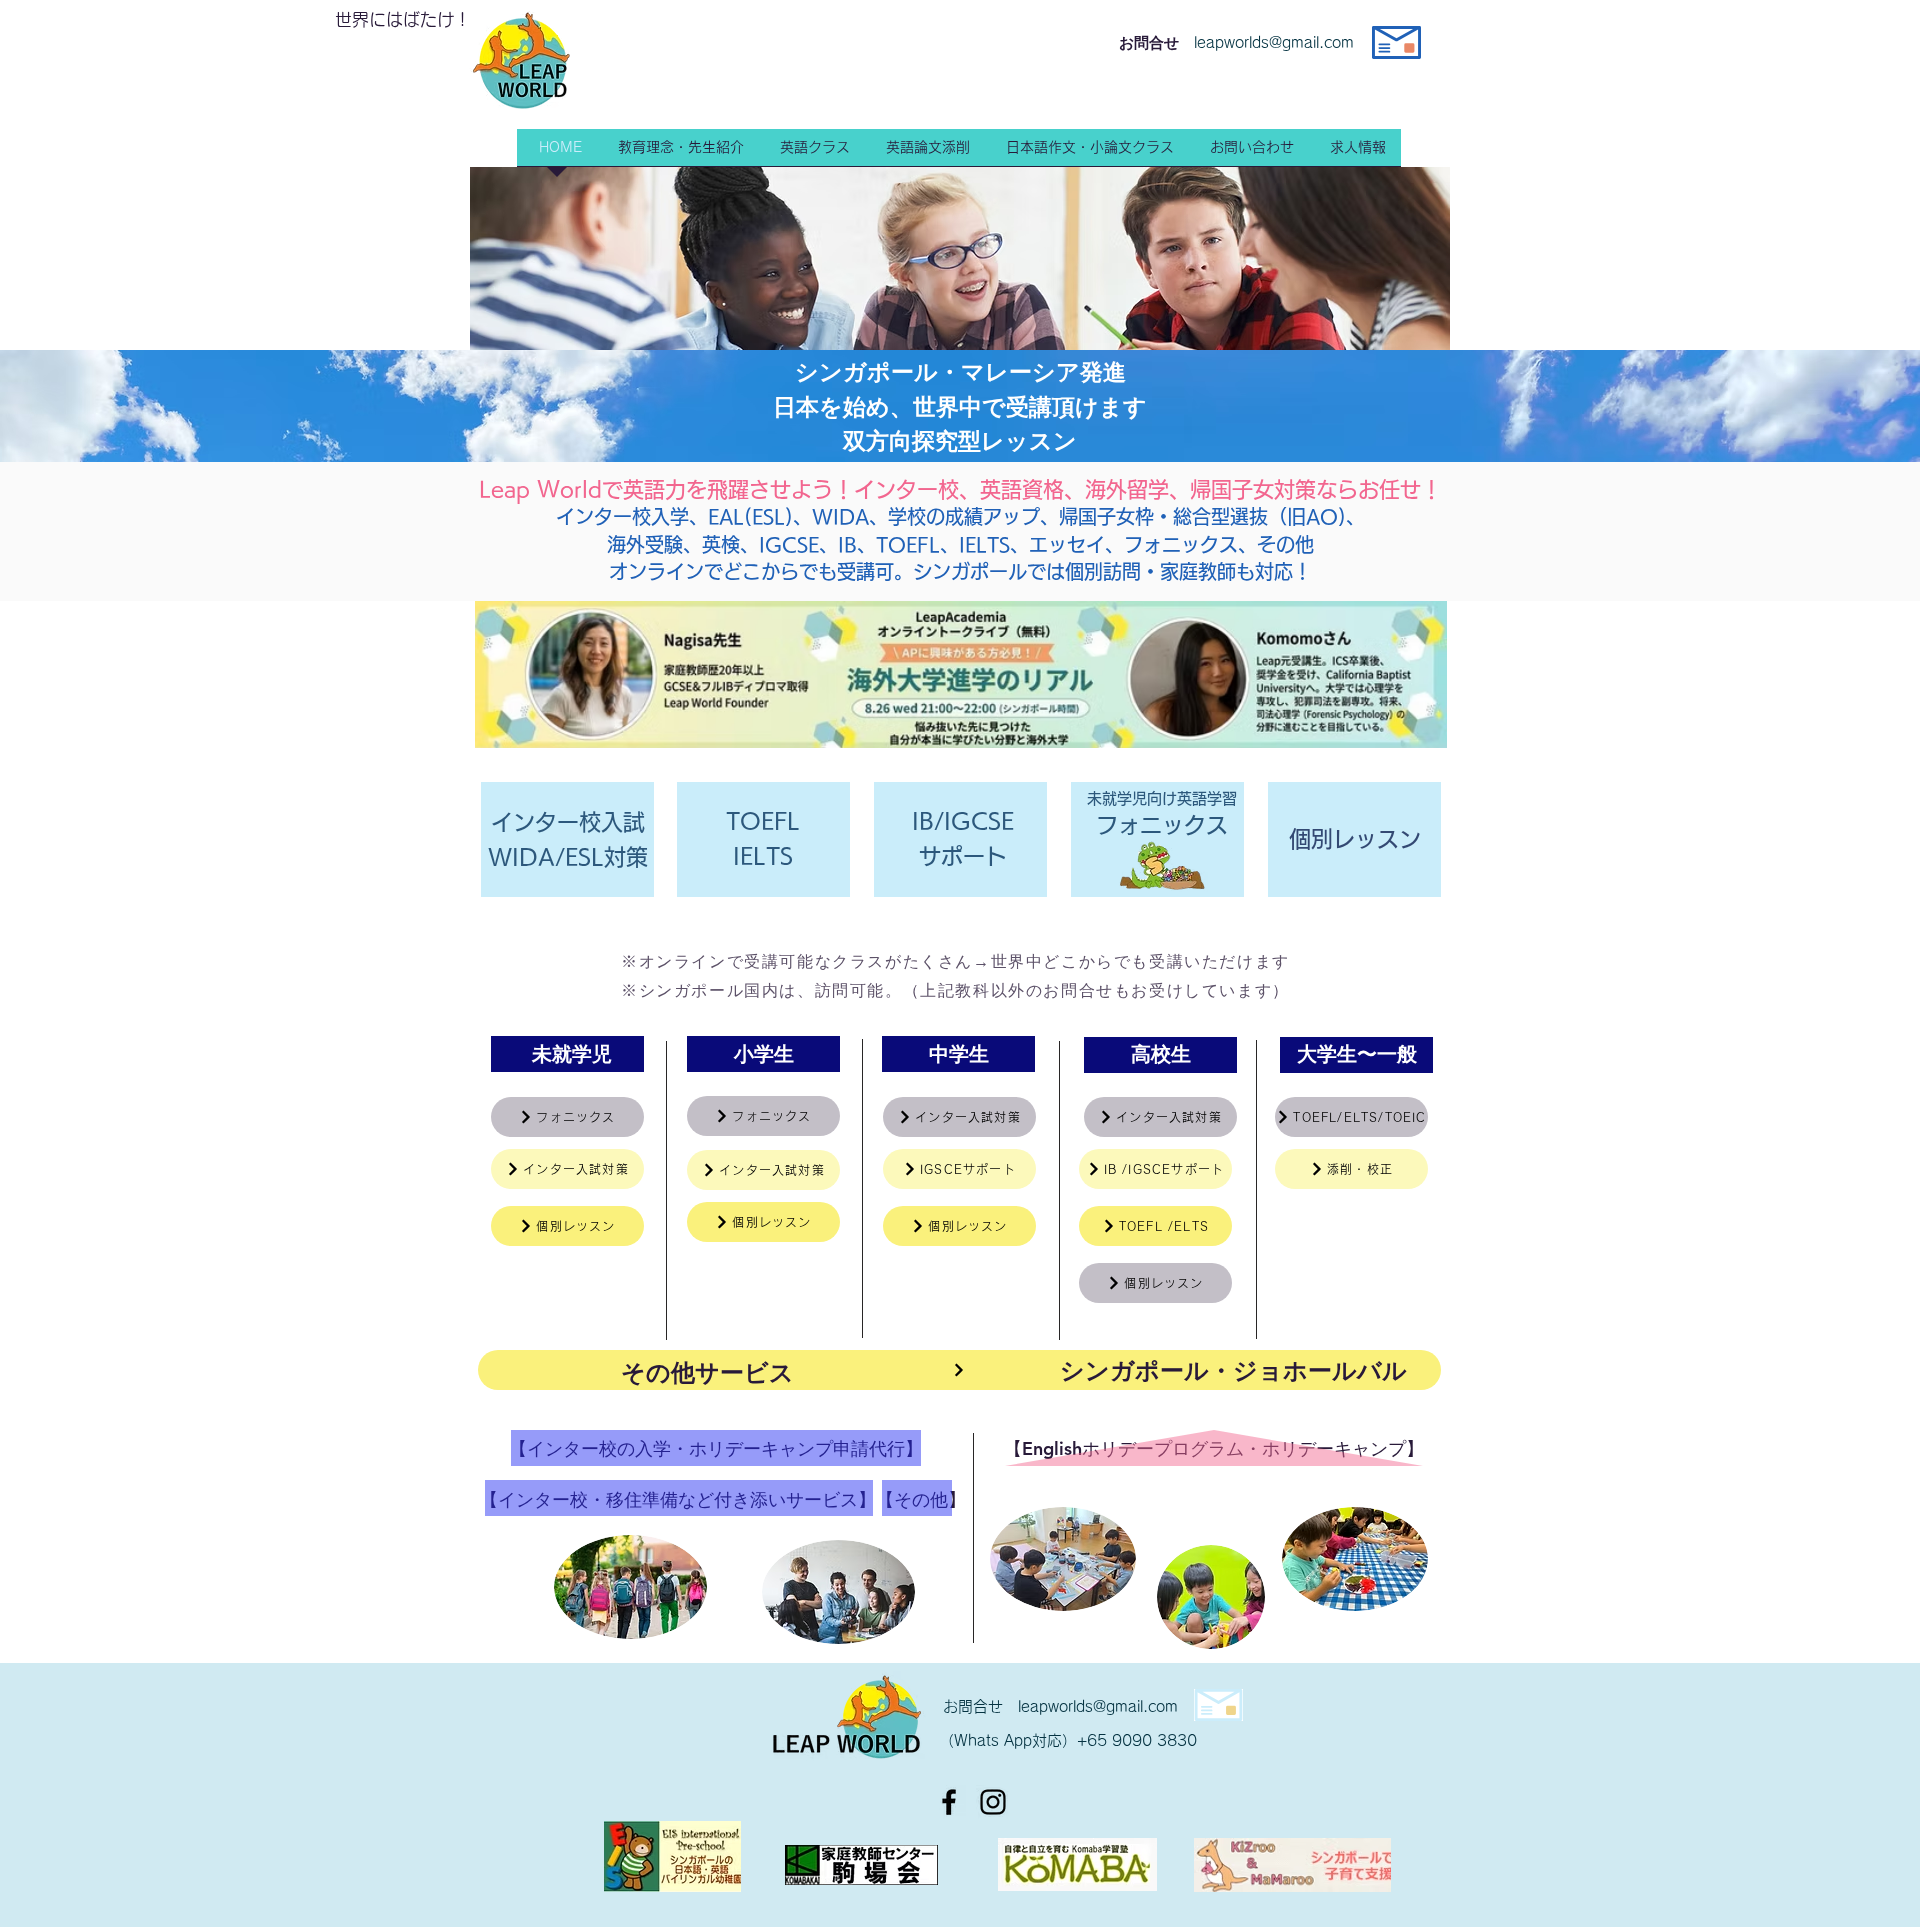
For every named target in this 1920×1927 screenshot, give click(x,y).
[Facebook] (949, 1802)
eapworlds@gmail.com (1275, 42)
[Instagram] (993, 1802)
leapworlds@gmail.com (1098, 1706)
